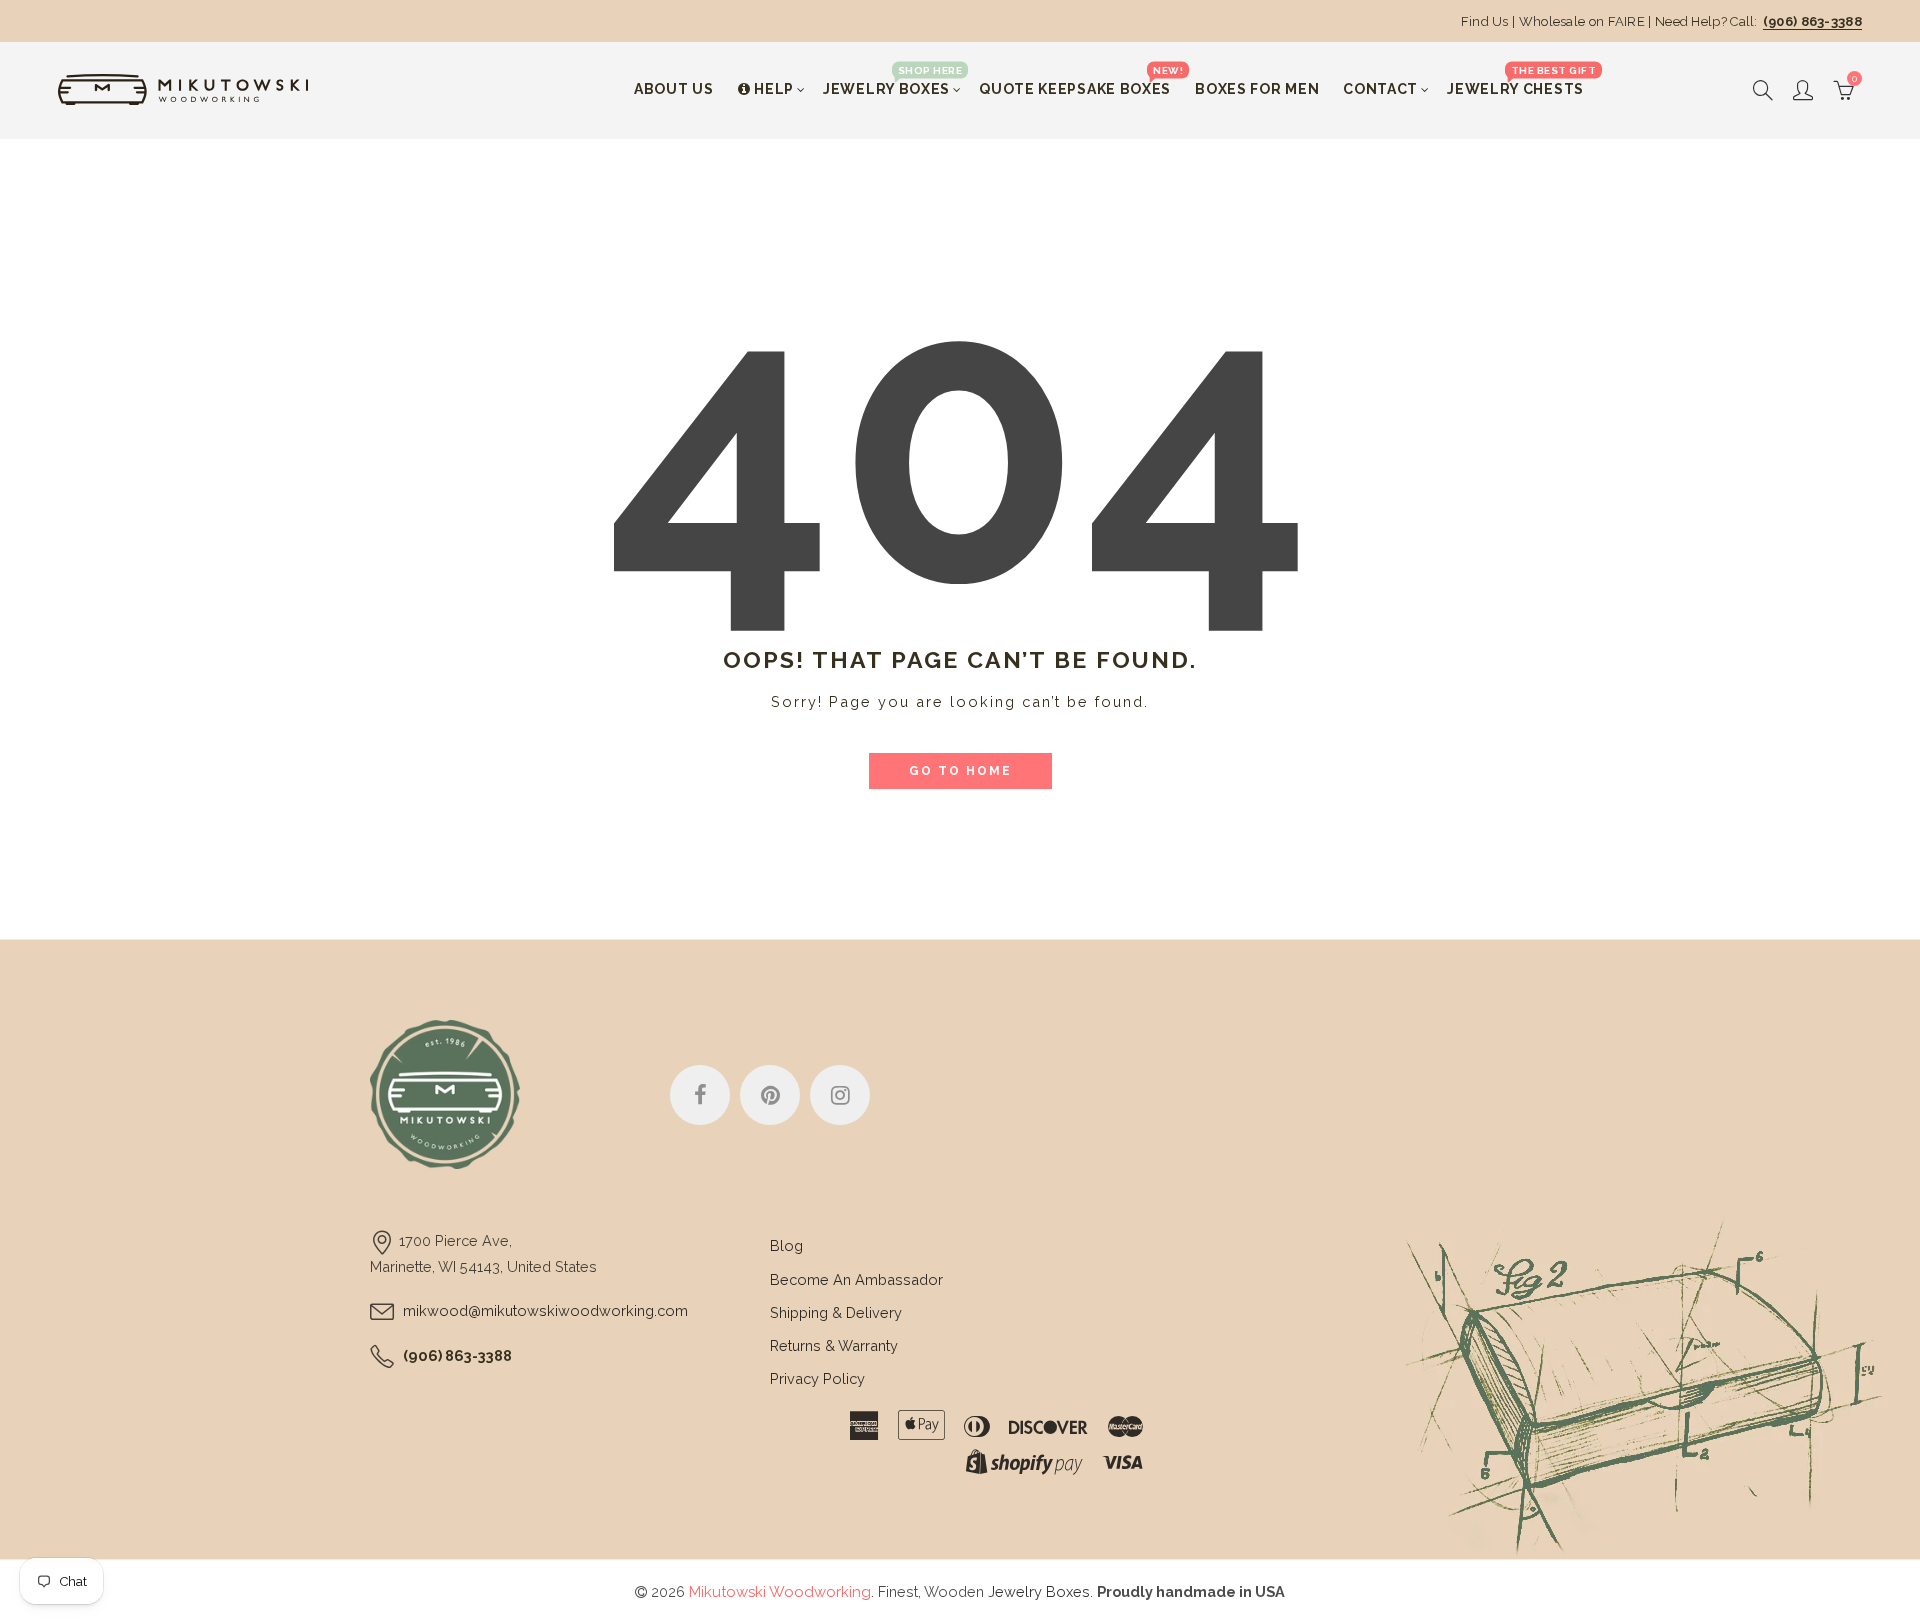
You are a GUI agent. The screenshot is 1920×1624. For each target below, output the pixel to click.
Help (774, 89)
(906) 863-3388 (1812, 21)
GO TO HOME (960, 771)
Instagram (840, 1095)
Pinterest (770, 1095)
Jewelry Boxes (892, 80)
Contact (1380, 89)
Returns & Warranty (834, 1345)
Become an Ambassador (856, 1279)
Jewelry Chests (1521, 80)
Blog (786, 1245)
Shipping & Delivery (836, 1312)
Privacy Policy (817, 1378)
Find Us (1485, 21)
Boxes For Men (1257, 89)
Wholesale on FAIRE (1582, 21)
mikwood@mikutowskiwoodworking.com (545, 1310)
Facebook (700, 1095)
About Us (674, 89)
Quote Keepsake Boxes (1081, 80)
